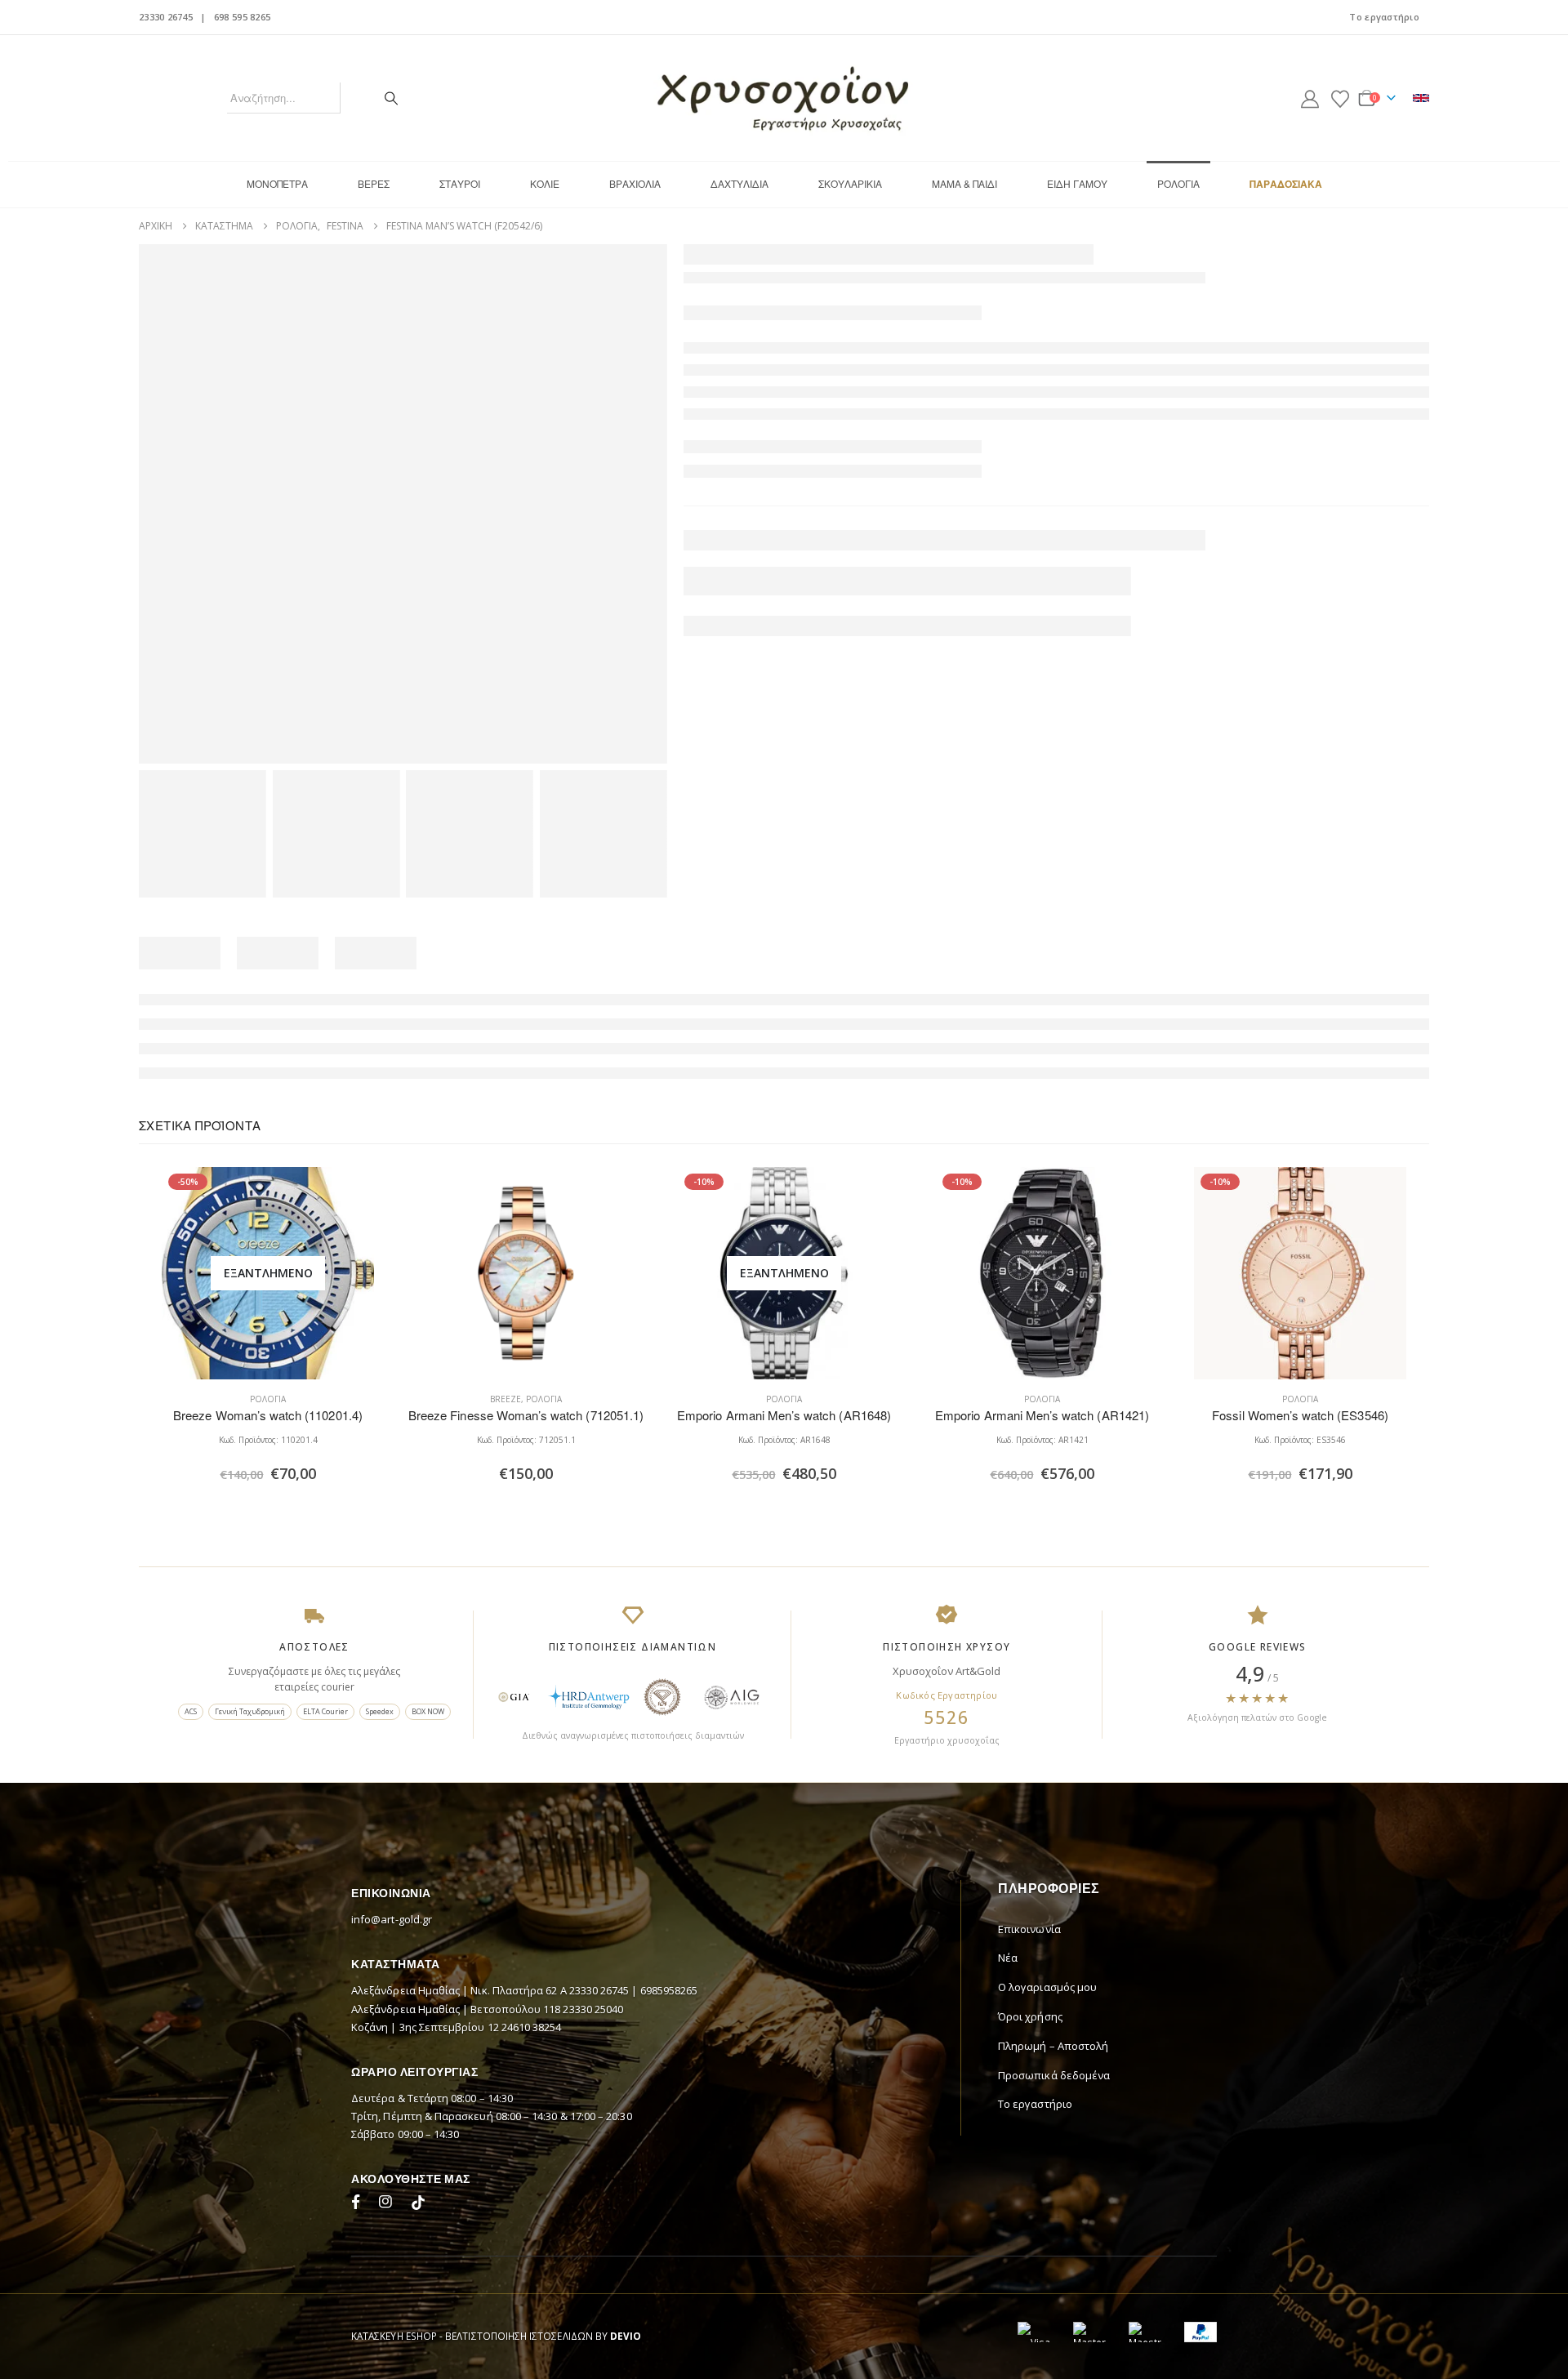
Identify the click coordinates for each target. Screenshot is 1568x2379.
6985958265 (669, 1990)
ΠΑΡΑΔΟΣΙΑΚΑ (1286, 184)
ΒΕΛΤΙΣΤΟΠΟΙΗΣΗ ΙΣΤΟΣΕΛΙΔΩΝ (519, 2336)
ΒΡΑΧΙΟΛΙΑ (635, 183)
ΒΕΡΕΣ (374, 183)
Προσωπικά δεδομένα (1054, 2075)
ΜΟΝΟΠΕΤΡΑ (277, 183)
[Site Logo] (784, 98)
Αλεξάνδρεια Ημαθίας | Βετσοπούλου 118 (457, 2009)
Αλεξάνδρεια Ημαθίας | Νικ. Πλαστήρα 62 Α (460, 1990)
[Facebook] (359, 2204)
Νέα (1008, 1958)
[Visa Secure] (1034, 2332)
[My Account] (1310, 98)
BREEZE (506, 1399)
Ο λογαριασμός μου (1047, 1987)
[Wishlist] (1340, 98)
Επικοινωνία (1029, 1929)
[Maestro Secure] (1145, 2332)
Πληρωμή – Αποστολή (1053, 2046)
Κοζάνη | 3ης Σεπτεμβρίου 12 (426, 2027)
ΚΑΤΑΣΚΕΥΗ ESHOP (394, 2336)
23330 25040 (593, 2009)
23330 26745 (166, 17)
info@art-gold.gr (392, 1919)
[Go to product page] (526, 1273)
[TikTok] (418, 2204)
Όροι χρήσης (1030, 2016)
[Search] (391, 98)
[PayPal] (1200, 2332)
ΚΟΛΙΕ (545, 183)
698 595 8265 (242, 17)
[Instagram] (389, 2204)
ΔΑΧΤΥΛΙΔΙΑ (739, 183)
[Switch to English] (1421, 98)
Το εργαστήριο (1384, 17)
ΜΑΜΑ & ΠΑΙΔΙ (964, 183)
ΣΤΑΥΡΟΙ (460, 183)
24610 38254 (532, 2027)
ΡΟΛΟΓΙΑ (1178, 183)
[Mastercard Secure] (1089, 2332)
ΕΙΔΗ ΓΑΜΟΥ (1077, 183)
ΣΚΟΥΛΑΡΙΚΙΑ (850, 183)
